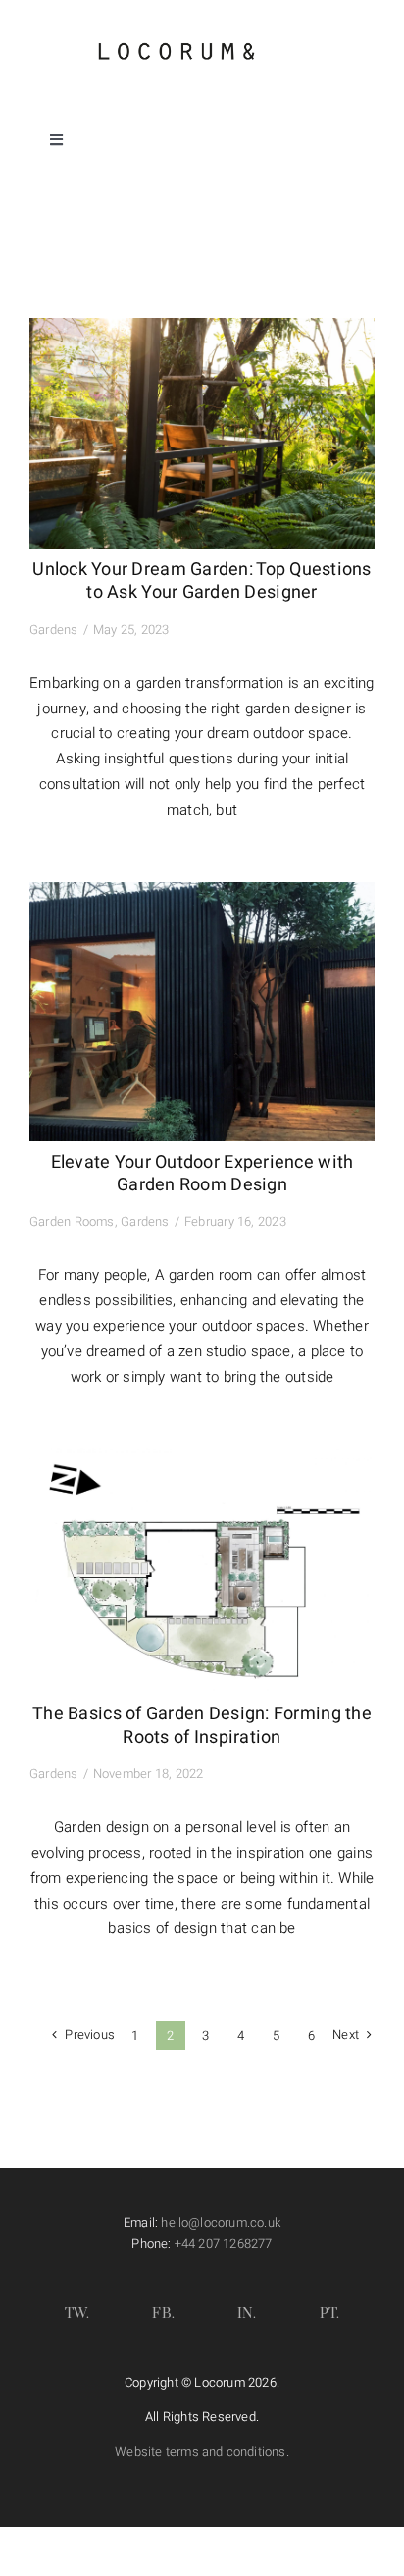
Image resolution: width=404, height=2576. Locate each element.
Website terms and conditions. (202, 2452)
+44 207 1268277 (224, 2244)
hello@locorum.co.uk (221, 2222)
